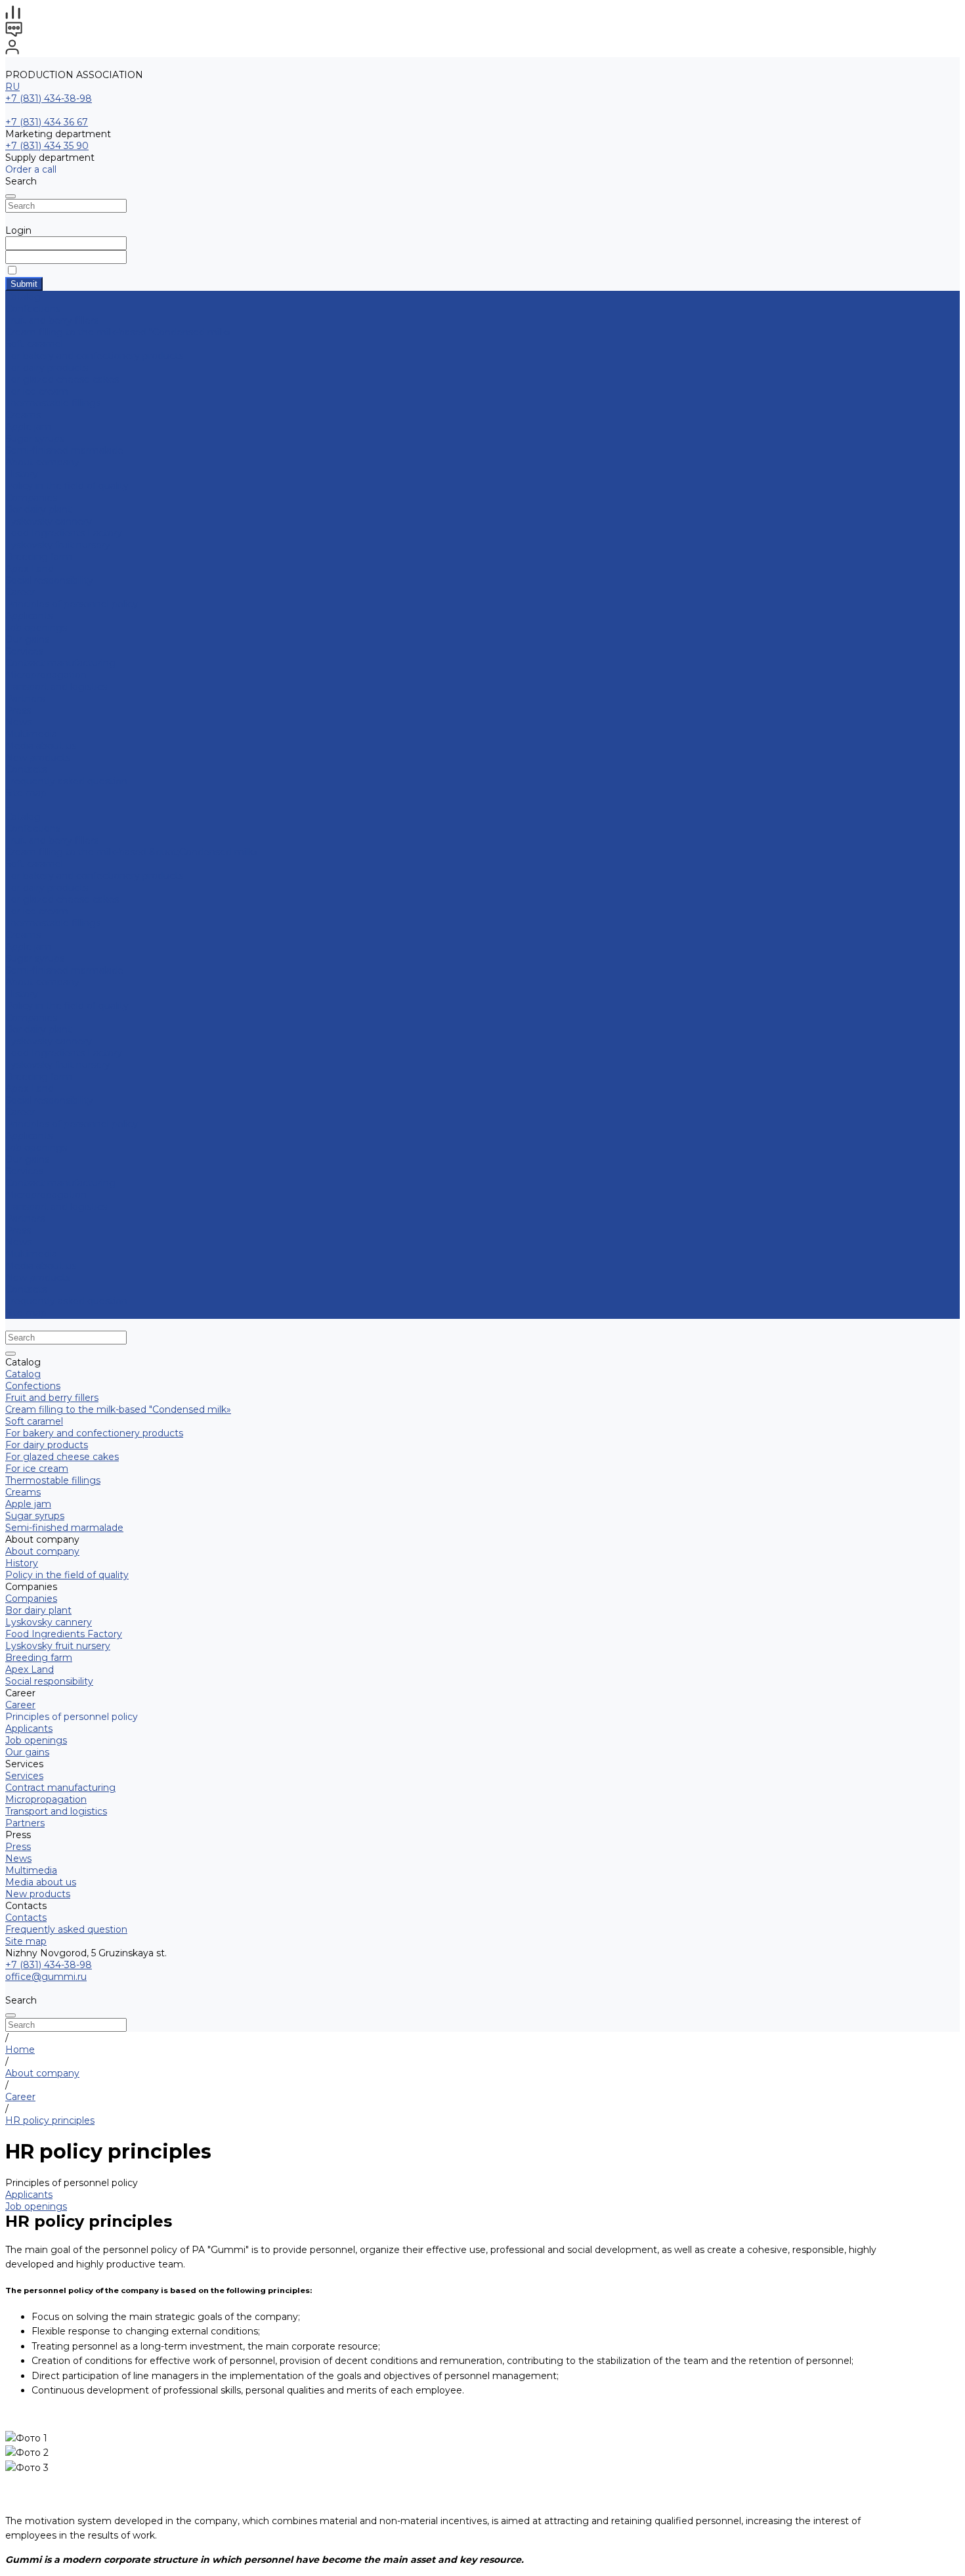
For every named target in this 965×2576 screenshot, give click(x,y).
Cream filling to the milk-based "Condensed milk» (118, 332)
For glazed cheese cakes (62, 379)
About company (42, 982)
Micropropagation (46, 675)
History (22, 474)
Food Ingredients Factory (64, 533)
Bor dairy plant (38, 509)
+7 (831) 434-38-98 (49, 98)
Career (20, 592)
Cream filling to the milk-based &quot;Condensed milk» (132, 852)
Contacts (26, 1289)
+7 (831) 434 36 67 (47, 122)
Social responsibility (49, 580)
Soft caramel (34, 344)
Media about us (41, 746)
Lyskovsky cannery (49, 521)
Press (18, 1230)
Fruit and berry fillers (52, 320)
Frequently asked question (66, 781)
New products (38, 1277)
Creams (23, 415)
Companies (31, 498)
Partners (25, 1218)
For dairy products (47, 368)
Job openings (36, 628)
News (18, 722)
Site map (26, 793)
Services (24, 1171)
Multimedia (31, 734)
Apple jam (28, 427)
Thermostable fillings (53, 403)
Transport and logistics (56, 687)
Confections (33, 309)
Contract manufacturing (60, 663)
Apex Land (30, 569)
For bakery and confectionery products (94, 356)
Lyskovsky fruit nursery (58, 545)
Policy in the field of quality (67, 486)
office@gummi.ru (46, 1977)
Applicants (29, 616)
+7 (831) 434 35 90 (47, 146)
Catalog (23, 817)
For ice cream (37, 391)
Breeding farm (39, 557)
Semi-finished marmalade (64, 450)
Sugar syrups (35, 439)
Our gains (27, 639)
